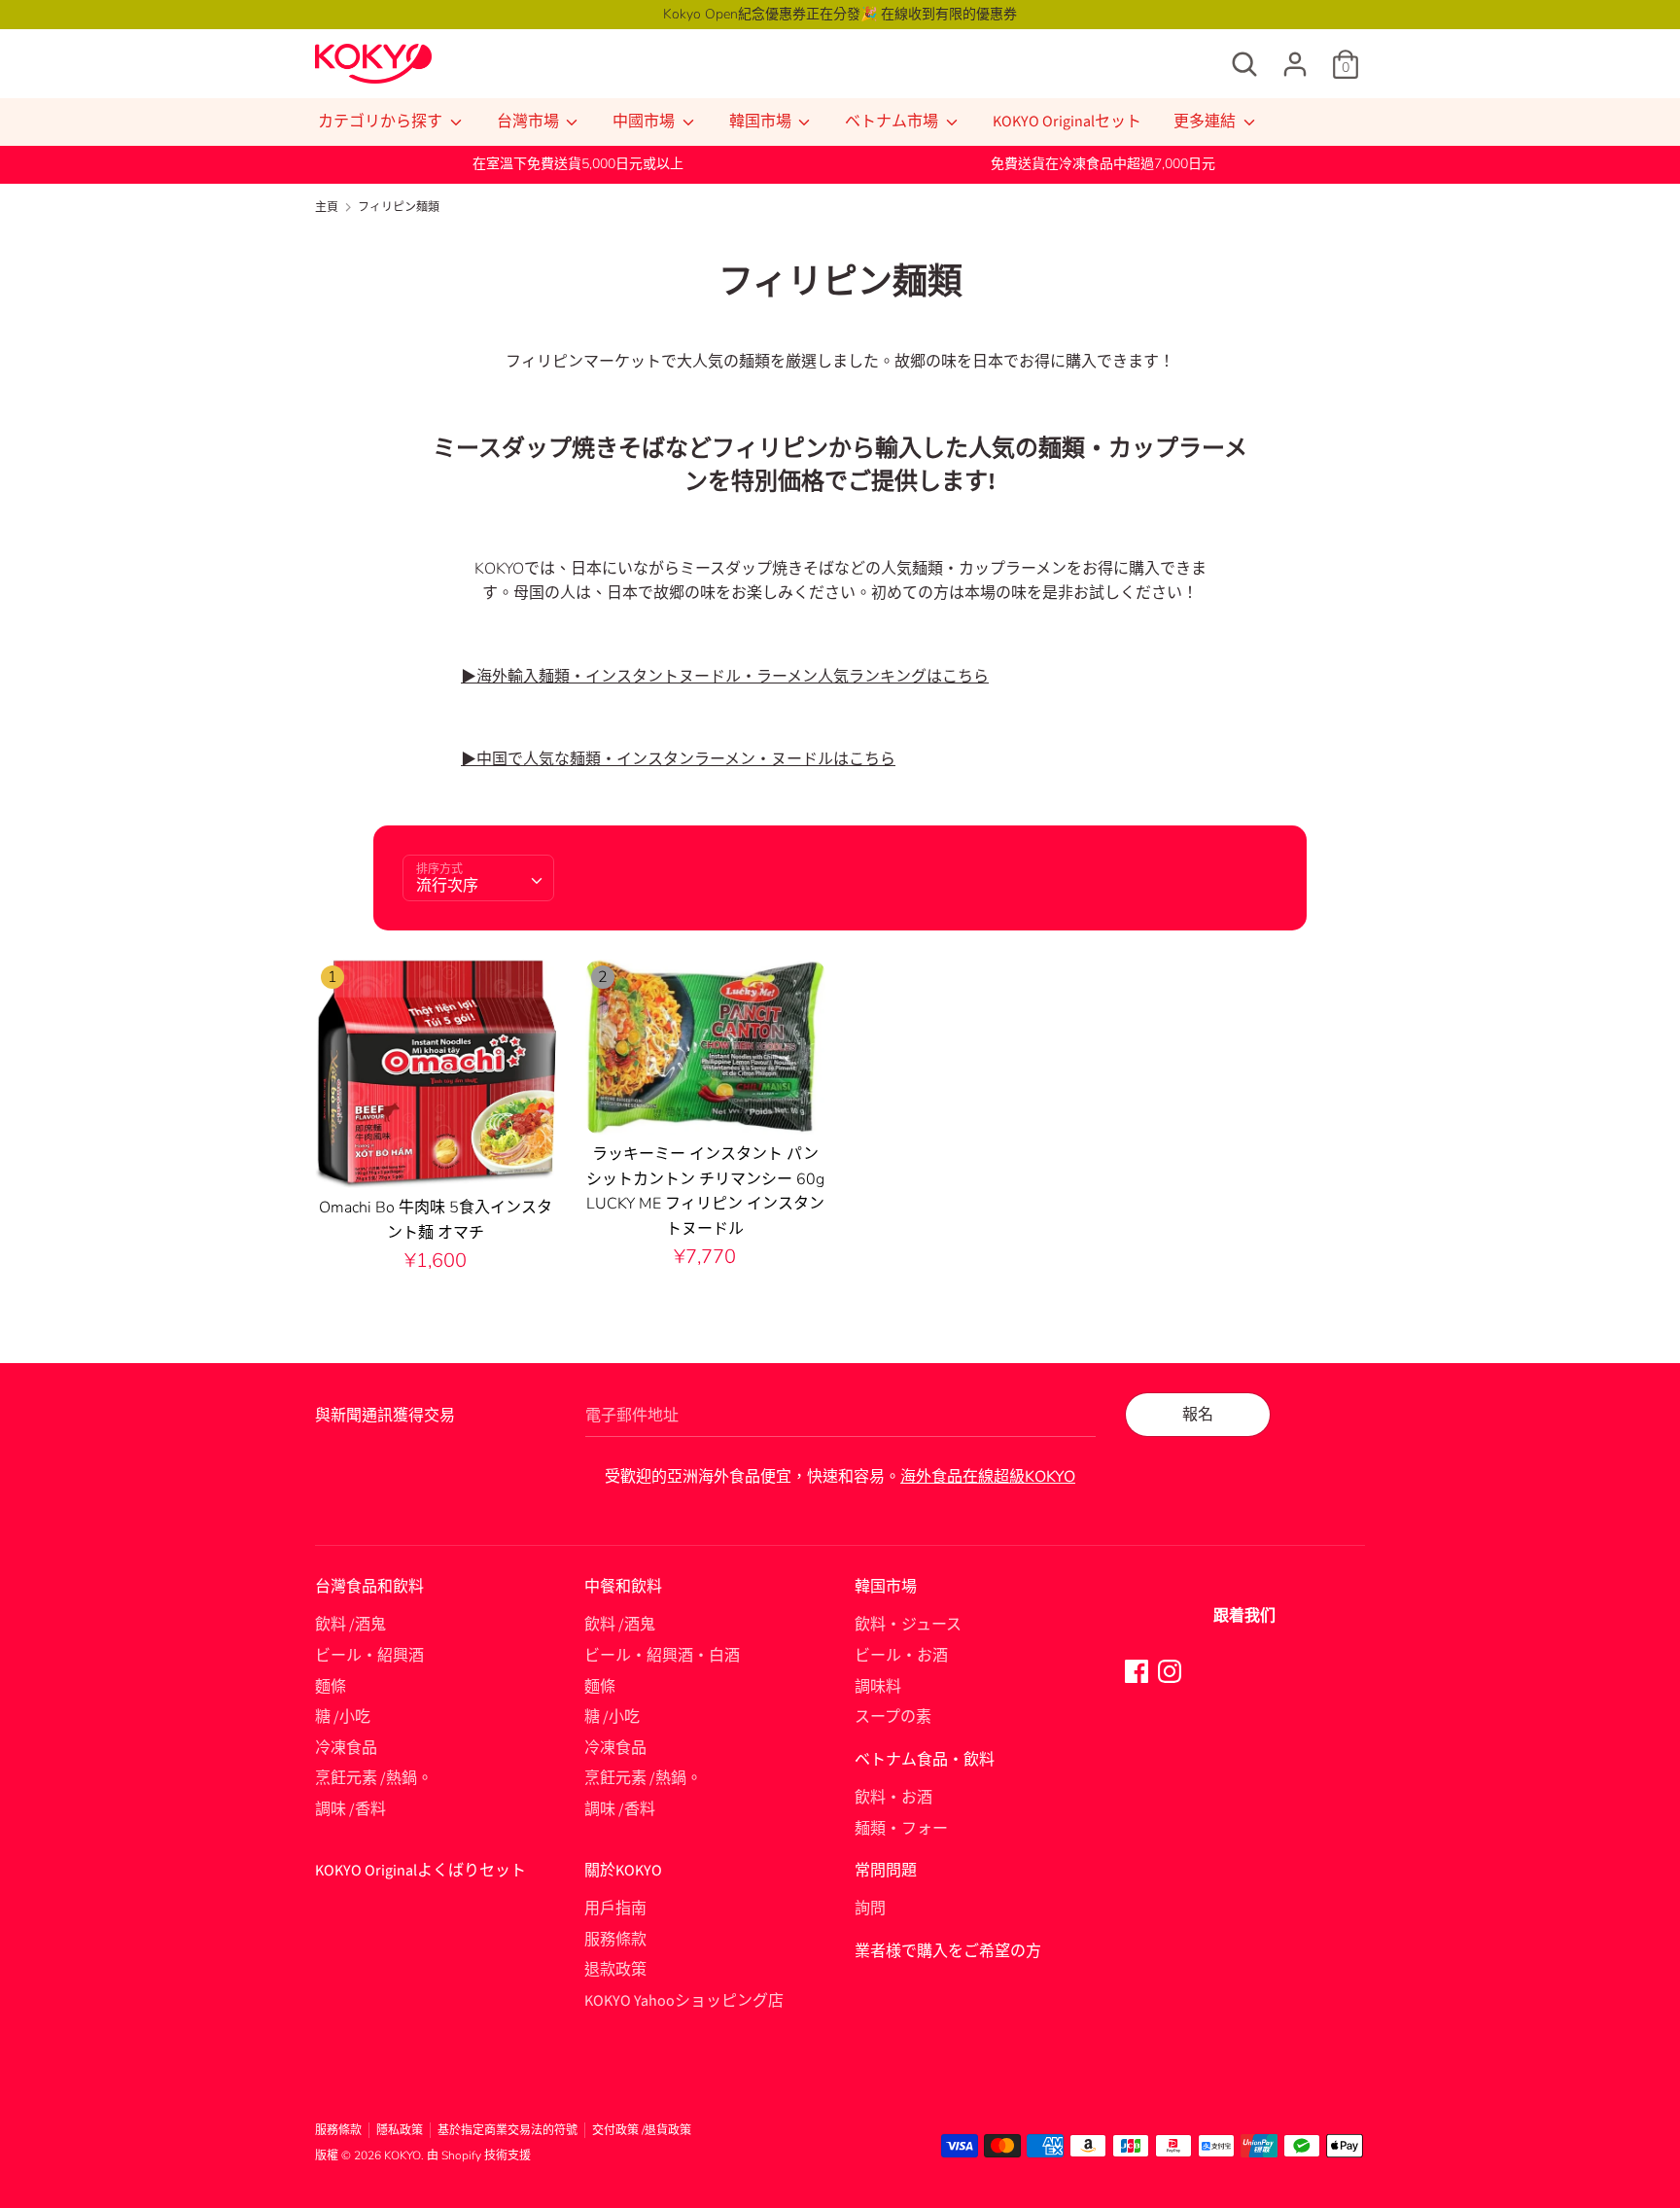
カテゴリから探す (382, 122)
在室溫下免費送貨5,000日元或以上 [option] (578, 164)
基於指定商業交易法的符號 (507, 2130)
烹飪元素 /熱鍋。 (374, 1778)
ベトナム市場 (893, 122)
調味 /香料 (350, 1809)
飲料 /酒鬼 (350, 1625)
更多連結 (1206, 122)
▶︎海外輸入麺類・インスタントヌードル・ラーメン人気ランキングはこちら (725, 677)
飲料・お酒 (893, 1798)
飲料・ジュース (908, 1625)
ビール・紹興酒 (369, 1656)
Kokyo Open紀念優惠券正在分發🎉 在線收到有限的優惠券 (840, 14)
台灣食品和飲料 (369, 1587)
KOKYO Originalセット (1067, 122)
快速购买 (437, 1156)
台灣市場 (529, 122)
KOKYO (402, 2155)
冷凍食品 (346, 1748)
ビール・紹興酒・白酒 (662, 1656)
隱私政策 (400, 2130)
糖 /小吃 (343, 1717)
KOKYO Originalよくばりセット (420, 1871)
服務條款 (615, 1940)
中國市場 (645, 122)
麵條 (331, 1687)
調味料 (878, 1687)
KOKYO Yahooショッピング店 (684, 2001)
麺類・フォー (901, 1829)
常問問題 (886, 1871)
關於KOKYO (623, 1871)
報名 (1198, 1415)
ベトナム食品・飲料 (925, 1760)
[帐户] (1295, 56)
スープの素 (893, 1717)
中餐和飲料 (623, 1587)
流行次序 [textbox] (447, 886)
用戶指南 (615, 1909)
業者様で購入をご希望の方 (948, 1951)
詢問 (870, 1909)
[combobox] (478, 878)
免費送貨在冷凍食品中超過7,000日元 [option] (1103, 164)
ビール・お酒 (901, 1656)
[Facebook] (1137, 1670)
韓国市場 (762, 122)
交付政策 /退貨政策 (642, 2130)
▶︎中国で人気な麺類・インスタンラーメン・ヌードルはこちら (678, 759)
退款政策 (615, 1970)
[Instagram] (1170, 1670)
